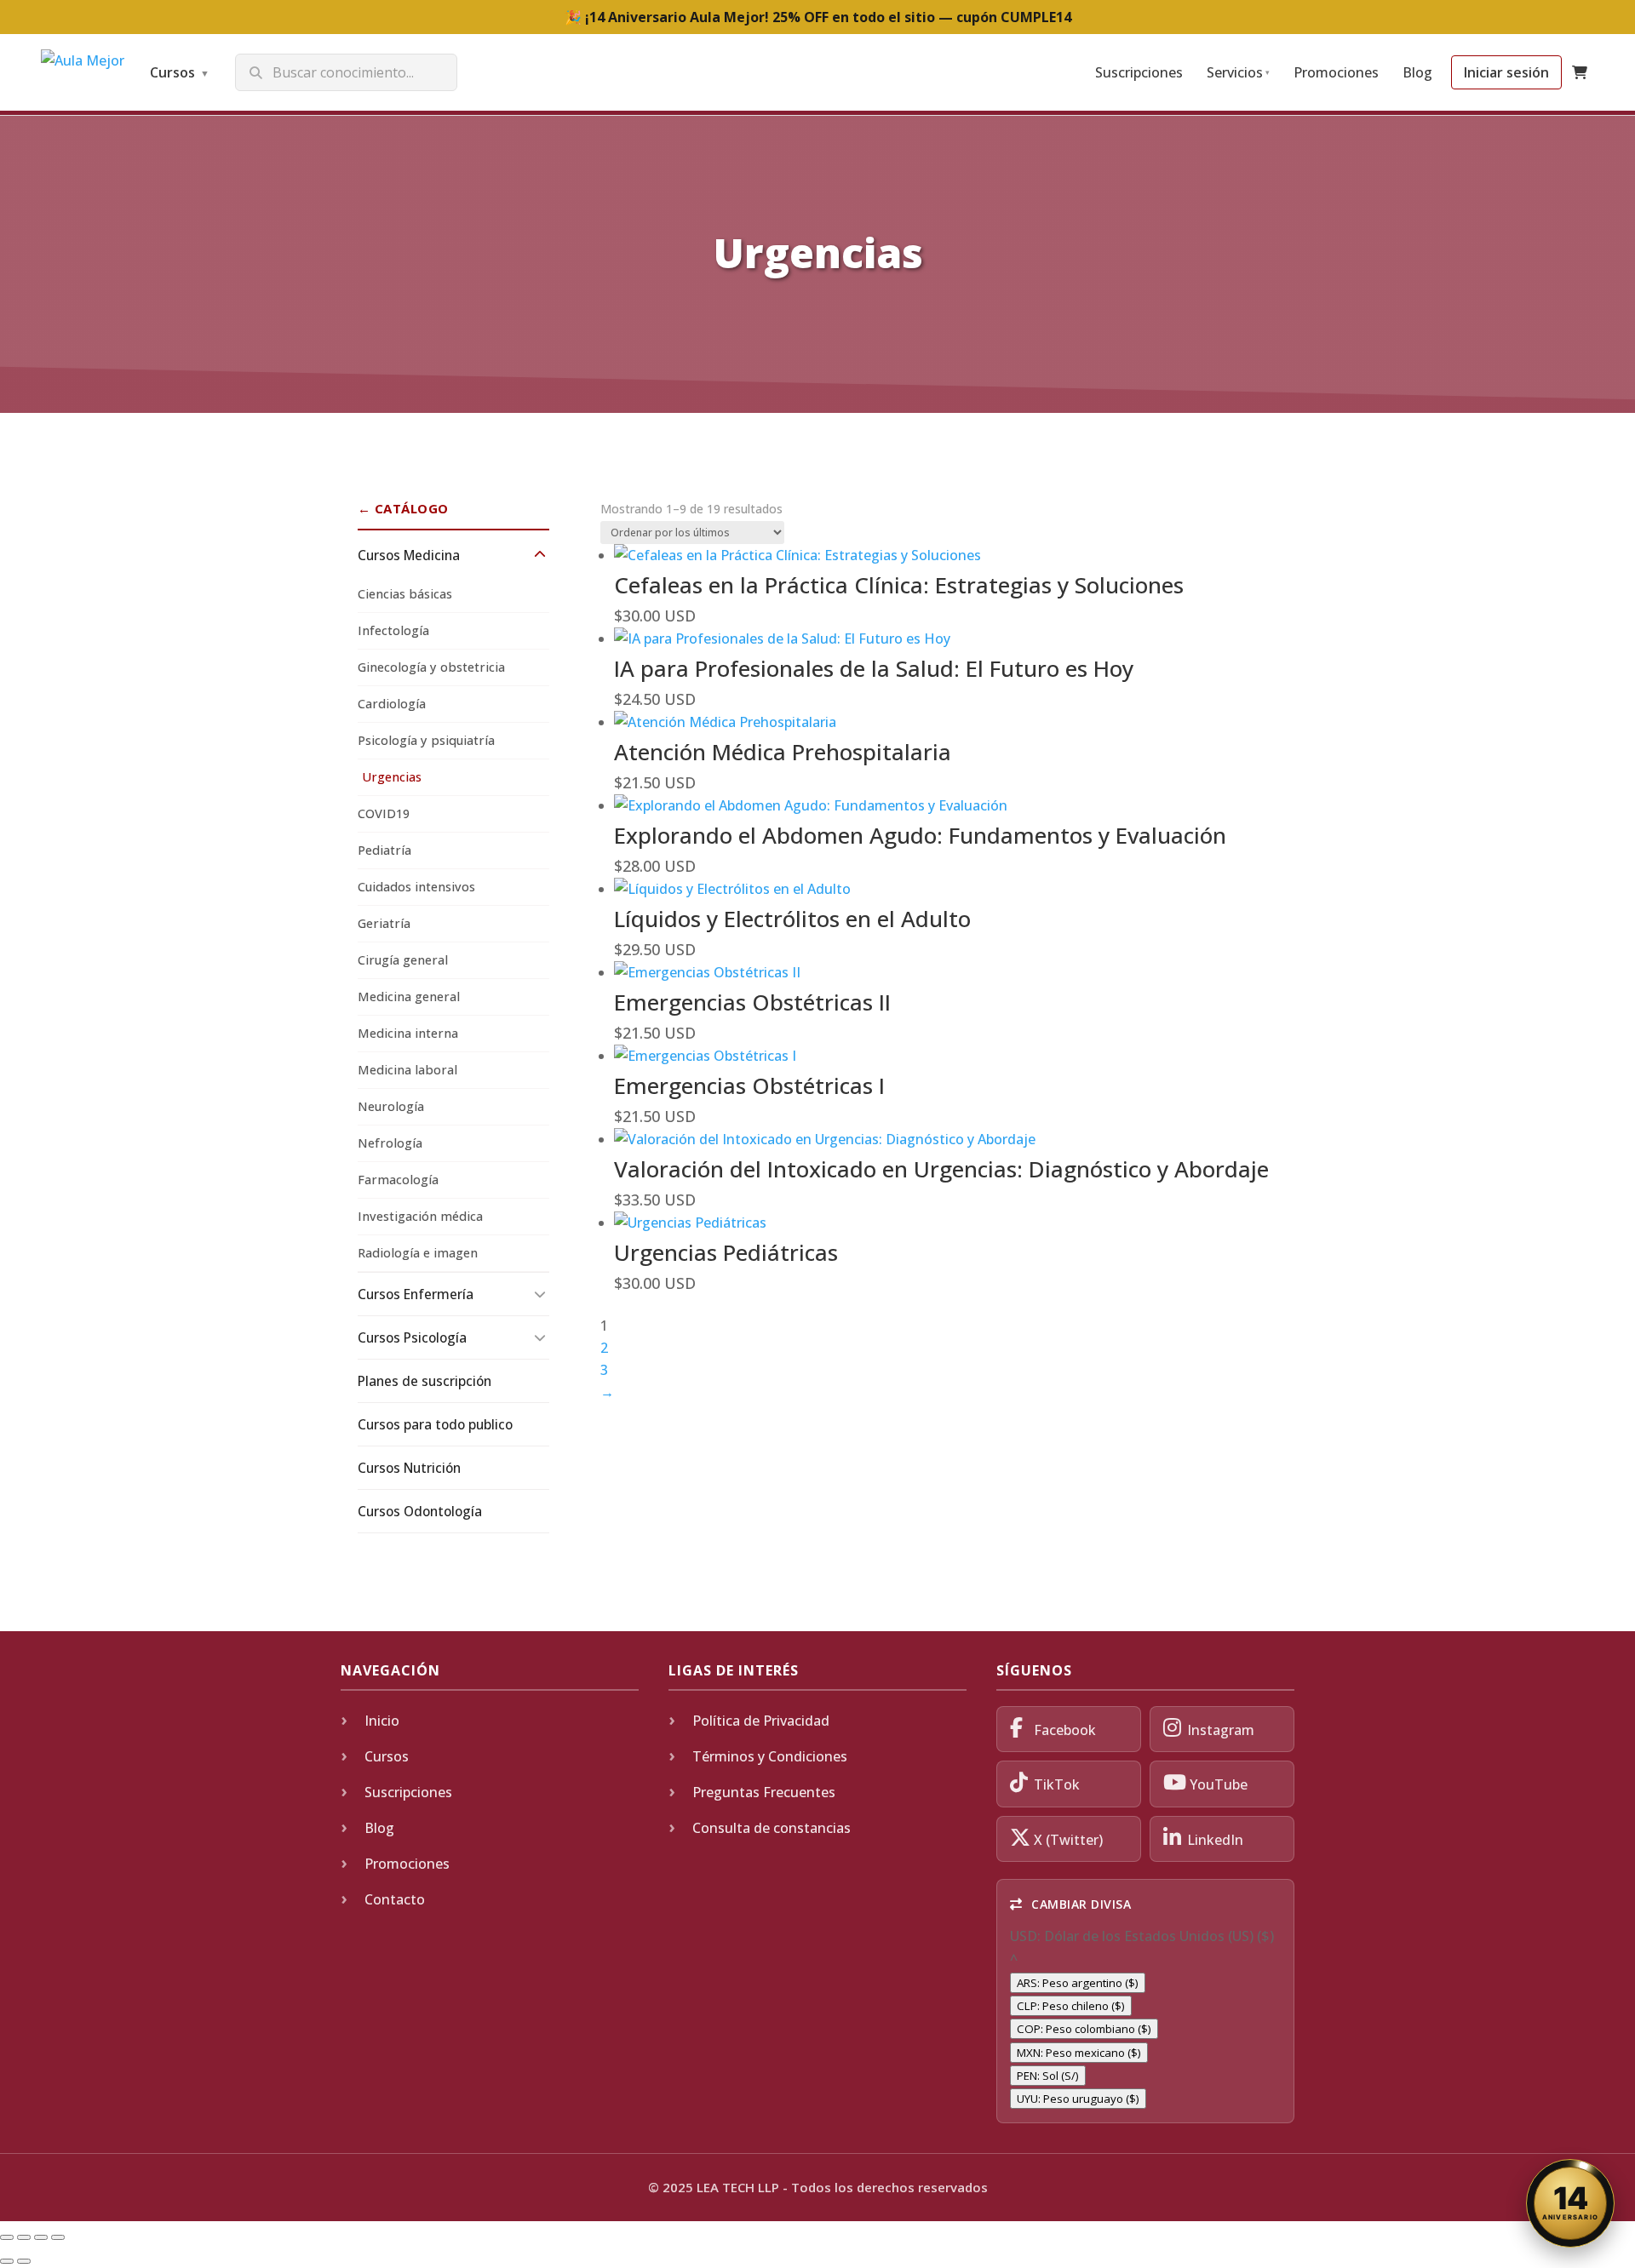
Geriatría (384, 923)
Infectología (393, 630)
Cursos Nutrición (409, 1468)
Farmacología (398, 1180)
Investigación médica (420, 1216)
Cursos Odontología (420, 1511)
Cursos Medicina (409, 555)
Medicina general (409, 997)
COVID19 (384, 813)
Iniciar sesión (1506, 72)
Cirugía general (403, 960)
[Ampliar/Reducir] (7, 2237)
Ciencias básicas (405, 594)
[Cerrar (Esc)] (58, 2237)
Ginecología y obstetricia (431, 667)
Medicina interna (408, 1033)
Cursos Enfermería (416, 1294)
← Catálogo (403, 508)
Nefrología (390, 1143)
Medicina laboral (407, 1070)
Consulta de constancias (772, 1828)
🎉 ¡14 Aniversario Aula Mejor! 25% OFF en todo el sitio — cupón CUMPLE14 (818, 17)
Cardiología (392, 704)
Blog (1417, 72)
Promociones (1336, 72)
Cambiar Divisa (1080, 1904)
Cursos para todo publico (435, 1424)
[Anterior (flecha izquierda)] (7, 2261)
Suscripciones (1139, 72)
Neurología (391, 1106)
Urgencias (392, 777)
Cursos (180, 72)
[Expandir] (540, 555)
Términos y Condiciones (770, 1756)
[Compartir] (41, 2237)
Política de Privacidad (761, 1721)
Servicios (1238, 72)
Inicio (382, 1721)
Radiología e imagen (418, 1253)
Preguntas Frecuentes (764, 1792)
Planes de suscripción (425, 1381)
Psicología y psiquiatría (426, 740)
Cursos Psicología (412, 1337)
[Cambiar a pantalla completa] (24, 2237)
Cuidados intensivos (416, 887)
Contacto (395, 1899)
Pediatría (384, 850)
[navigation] (1145, 2018)
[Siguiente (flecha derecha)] (24, 2261)
